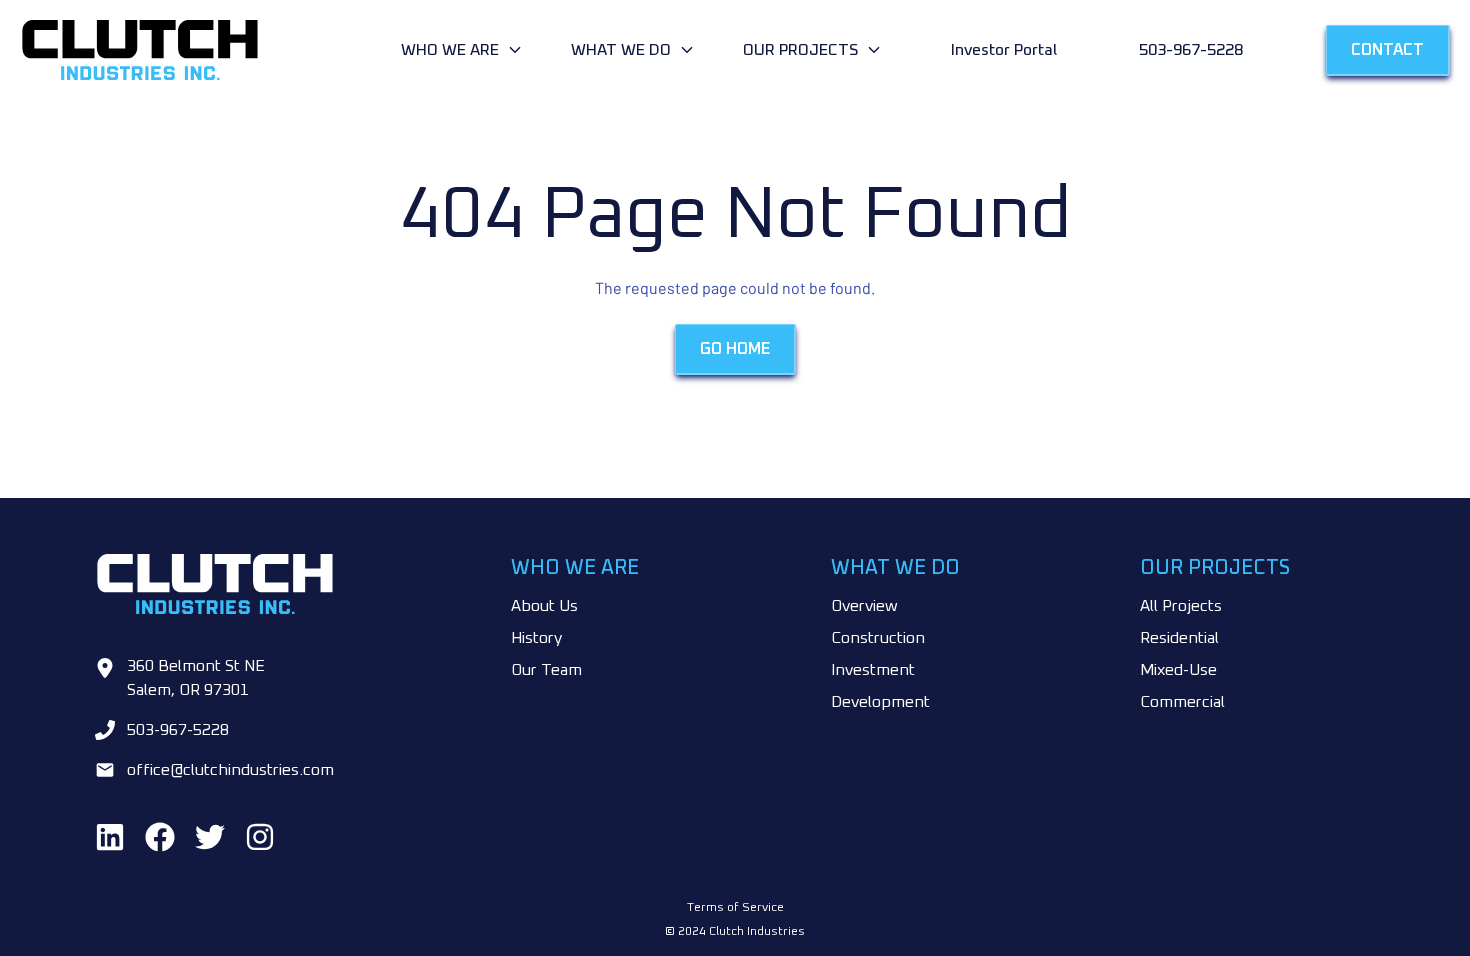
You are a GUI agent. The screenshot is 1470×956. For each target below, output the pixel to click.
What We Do (621, 50)
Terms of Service (735, 908)
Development (880, 702)
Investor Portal (1004, 50)
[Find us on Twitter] (210, 837)
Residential (1179, 638)
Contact (1387, 50)
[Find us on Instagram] (260, 837)
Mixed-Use (1178, 670)
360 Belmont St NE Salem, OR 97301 (196, 678)
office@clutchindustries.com (230, 770)
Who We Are (450, 50)
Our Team (546, 670)
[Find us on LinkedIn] (110, 837)
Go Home (735, 349)
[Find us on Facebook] (160, 837)
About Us (544, 606)
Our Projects (800, 50)
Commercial (1182, 702)
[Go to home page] (206, 50)
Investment (873, 670)
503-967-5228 (1191, 50)
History (536, 638)
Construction (878, 638)
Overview (864, 606)
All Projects (1181, 606)
